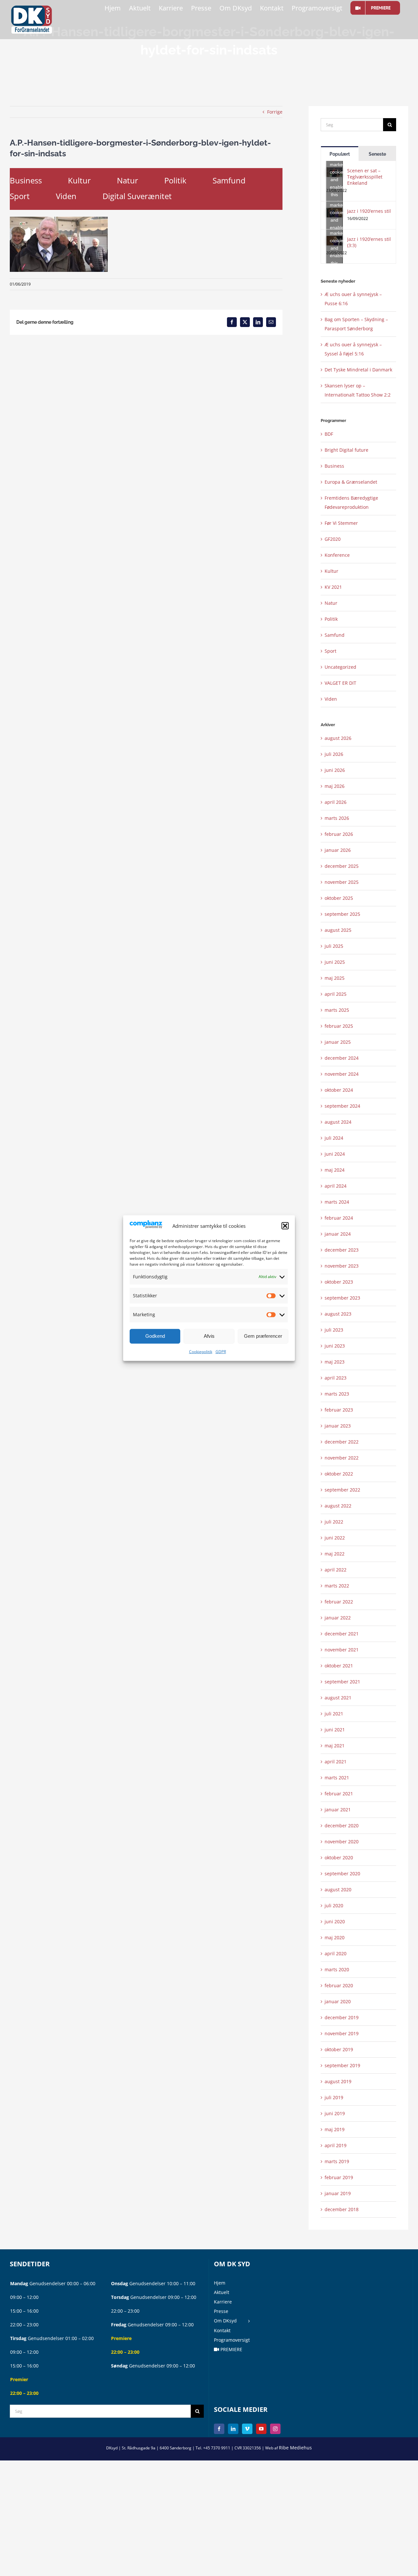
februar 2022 (339, 1602)
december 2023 (342, 1250)
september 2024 (342, 1106)
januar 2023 (338, 1426)
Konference (337, 555)
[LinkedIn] (233, 2429)
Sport (20, 196)
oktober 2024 (339, 1090)
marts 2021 (337, 1778)
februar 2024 (339, 1218)
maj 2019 (335, 2129)
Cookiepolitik (201, 1352)
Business (26, 180)
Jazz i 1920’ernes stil (369, 211)
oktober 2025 (339, 898)
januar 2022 (338, 1618)
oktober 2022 (339, 1474)
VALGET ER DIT (340, 683)
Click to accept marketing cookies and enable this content (336, 172)
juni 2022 (335, 1538)
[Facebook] (219, 2429)
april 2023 (336, 1378)
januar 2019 (338, 2193)
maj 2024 (335, 1170)
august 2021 (338, 1698)
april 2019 (336, 2145)
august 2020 (338, 1889)
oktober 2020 (339, 1858)
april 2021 (336, 1762)
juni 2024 (335, 1154)
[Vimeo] (247, 2429)
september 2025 (342, 914)
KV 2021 (333, 587)
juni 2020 (335, 1921)
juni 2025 (335, 962)
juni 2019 (335, 2113)
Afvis (209, 1336)
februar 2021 (339, 1794)
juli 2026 (334, 754)
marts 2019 (337, 2161)
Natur (128, 180)
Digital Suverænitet (137, 196)
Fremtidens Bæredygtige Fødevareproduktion (351, 502)
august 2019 (338, 2081)
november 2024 (342, 1074)
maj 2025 (335, 978)
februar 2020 (339, 1985)
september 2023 (342, 1298)
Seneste (377, 154)
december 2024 (342, 1058)
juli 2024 (334, 1138)
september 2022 (342, 1490)
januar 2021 (338, 1810)
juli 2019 (334, 2097)
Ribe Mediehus (295, 2448)
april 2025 (336, 994)
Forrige (275, 112)
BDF (329, 434)
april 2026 (336, 802)
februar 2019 (339, 2177)
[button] (285, 1226)
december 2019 (342, 2017)
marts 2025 (337, 1010)
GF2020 (333, 539)
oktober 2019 (339, 2049)
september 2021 (342, 1682)
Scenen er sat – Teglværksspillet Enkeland (365, 177)
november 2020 (342, 1842)
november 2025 (342, 882)
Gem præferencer (263, 1336)
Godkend (155, 1336)
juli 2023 (334, 1330)
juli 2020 (334, 1905)
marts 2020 (337, 1969)
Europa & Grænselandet (351, 482)
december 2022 (342, 1442)
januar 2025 (338, 1042)
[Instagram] (275, 2429)
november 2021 (342, 1650)
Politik (175, 180)
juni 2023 (335, 1346)
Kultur (79, 180)
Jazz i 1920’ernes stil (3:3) (369, 242)
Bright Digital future (346, 450)
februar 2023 (339, 1410)
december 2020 (342, 1826)
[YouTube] (261, 2429)
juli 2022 (334, 1522)
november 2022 (342, 1458)
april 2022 (336, 1570)
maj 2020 (335, 1937)
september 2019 (342, 2065)
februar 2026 (339, 834)
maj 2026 (335, 786)
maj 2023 (335, 1362)
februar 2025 (339, 1026)
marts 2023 (337, 1394)
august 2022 (338, 1506)
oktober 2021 (339, 1666)
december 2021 (342, 1634)
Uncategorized (340, 667)
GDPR (221, 1352)
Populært (340, 154)
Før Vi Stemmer (341, 523)
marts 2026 (337, 818)
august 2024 (338, 1122)
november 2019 (342, 2033)
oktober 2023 (339, 1282)
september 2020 (342, 1873)
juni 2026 (335, 770)
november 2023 (342, 1266)
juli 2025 (334, 946)
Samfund (229, 180)
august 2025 (338, 930)
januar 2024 (338, 1234)
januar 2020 (338, 2001)
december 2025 (342, 866)
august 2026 (338, 738)
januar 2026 (338, 850)
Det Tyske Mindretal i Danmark (358, 370)
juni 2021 (335, 1730)
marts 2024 (337, 1202)
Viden (66, 196)
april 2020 (336, 1953)
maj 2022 (335, 1554)
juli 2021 (334, 1714)
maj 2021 (335, 1746)
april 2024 (336, 1186)
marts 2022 (337, 1586)
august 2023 (338, 1314)
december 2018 (342, 2209)
